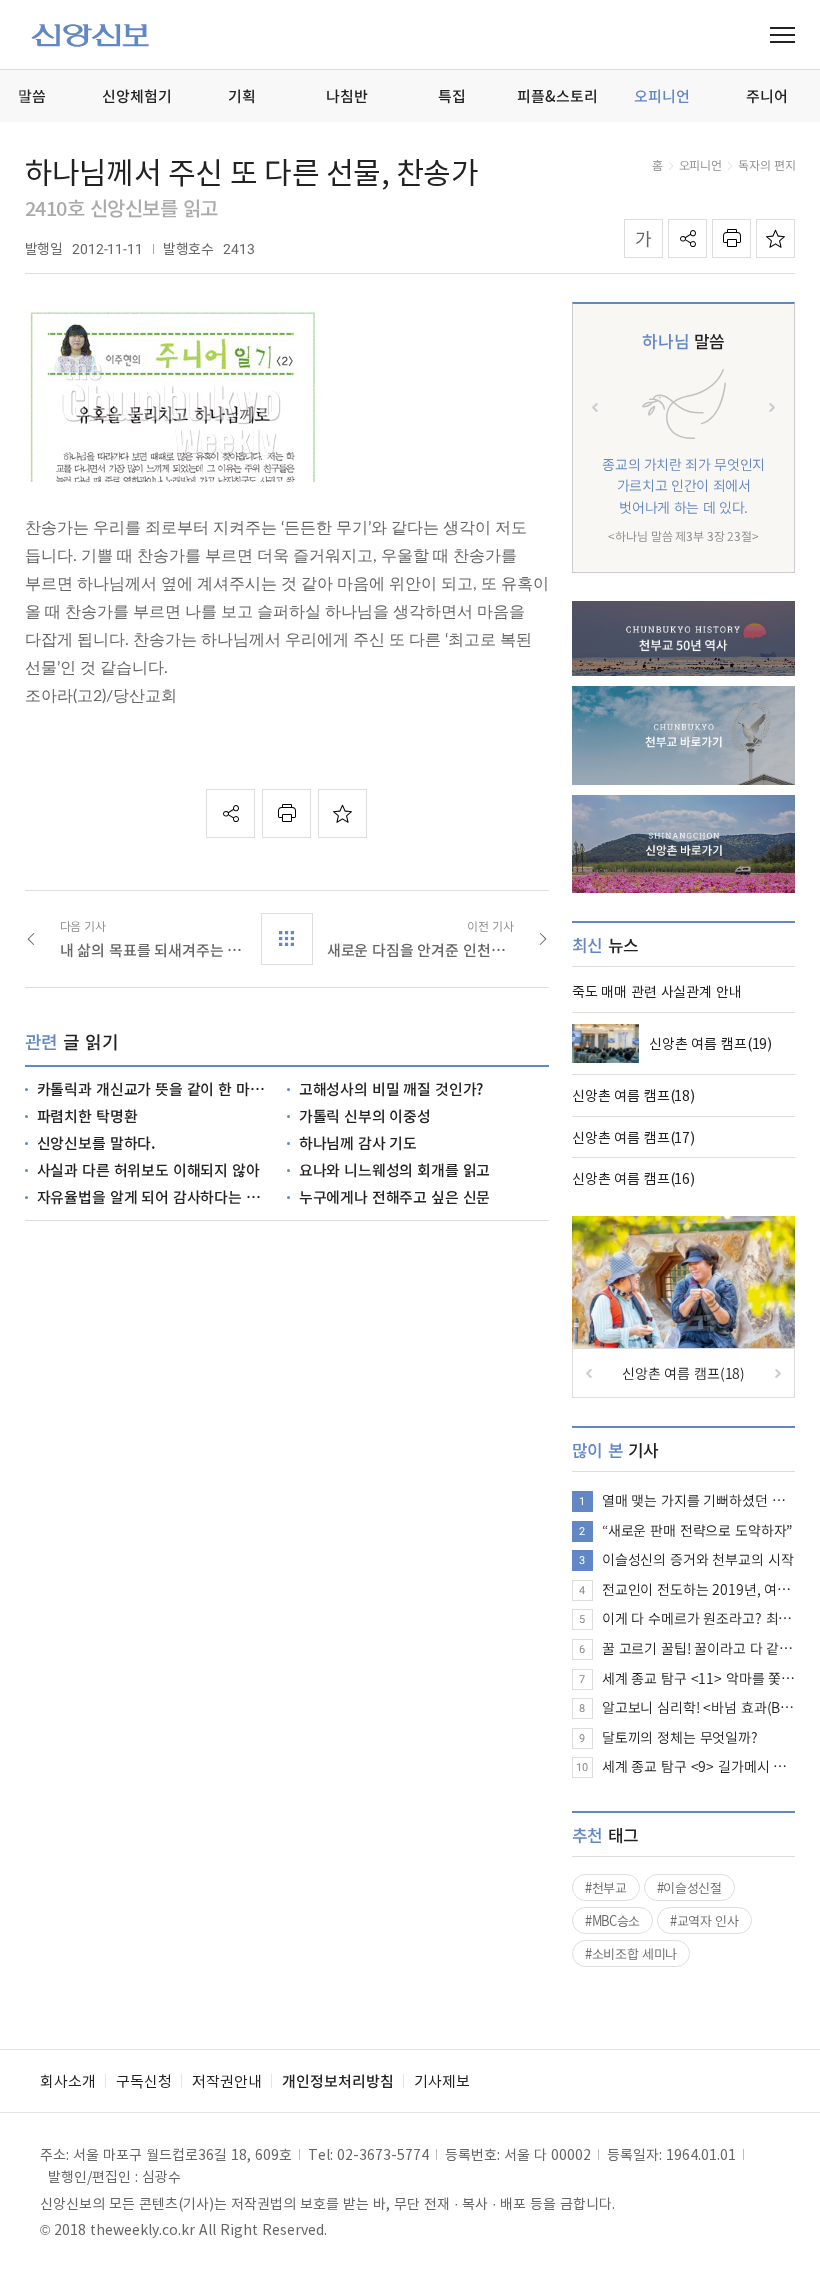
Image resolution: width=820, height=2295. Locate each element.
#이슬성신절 (689, 1887)
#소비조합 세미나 (631, 1953)
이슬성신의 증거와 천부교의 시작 (698, 1559)
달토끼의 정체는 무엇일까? (680, 1737)
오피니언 (701, 165)
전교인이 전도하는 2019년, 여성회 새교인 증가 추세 (699, 1589)
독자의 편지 (766, 165)
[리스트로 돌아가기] (287, 939)
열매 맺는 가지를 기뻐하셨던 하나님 (699, 1500)
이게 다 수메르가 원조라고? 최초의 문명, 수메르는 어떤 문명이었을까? (699, 1618)
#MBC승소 (612, 1920)
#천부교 (606, 1887)
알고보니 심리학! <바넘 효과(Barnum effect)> (699, 1707)
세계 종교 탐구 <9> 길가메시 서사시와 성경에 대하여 (699, 1766)
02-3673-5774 (383, 2154)
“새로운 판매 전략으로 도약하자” (697, 1530)
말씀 (683, 340)
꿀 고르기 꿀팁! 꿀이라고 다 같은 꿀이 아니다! (699, 1648)
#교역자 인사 (704, 1920)
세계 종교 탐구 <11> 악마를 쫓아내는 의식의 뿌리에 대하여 (699, 1678)
